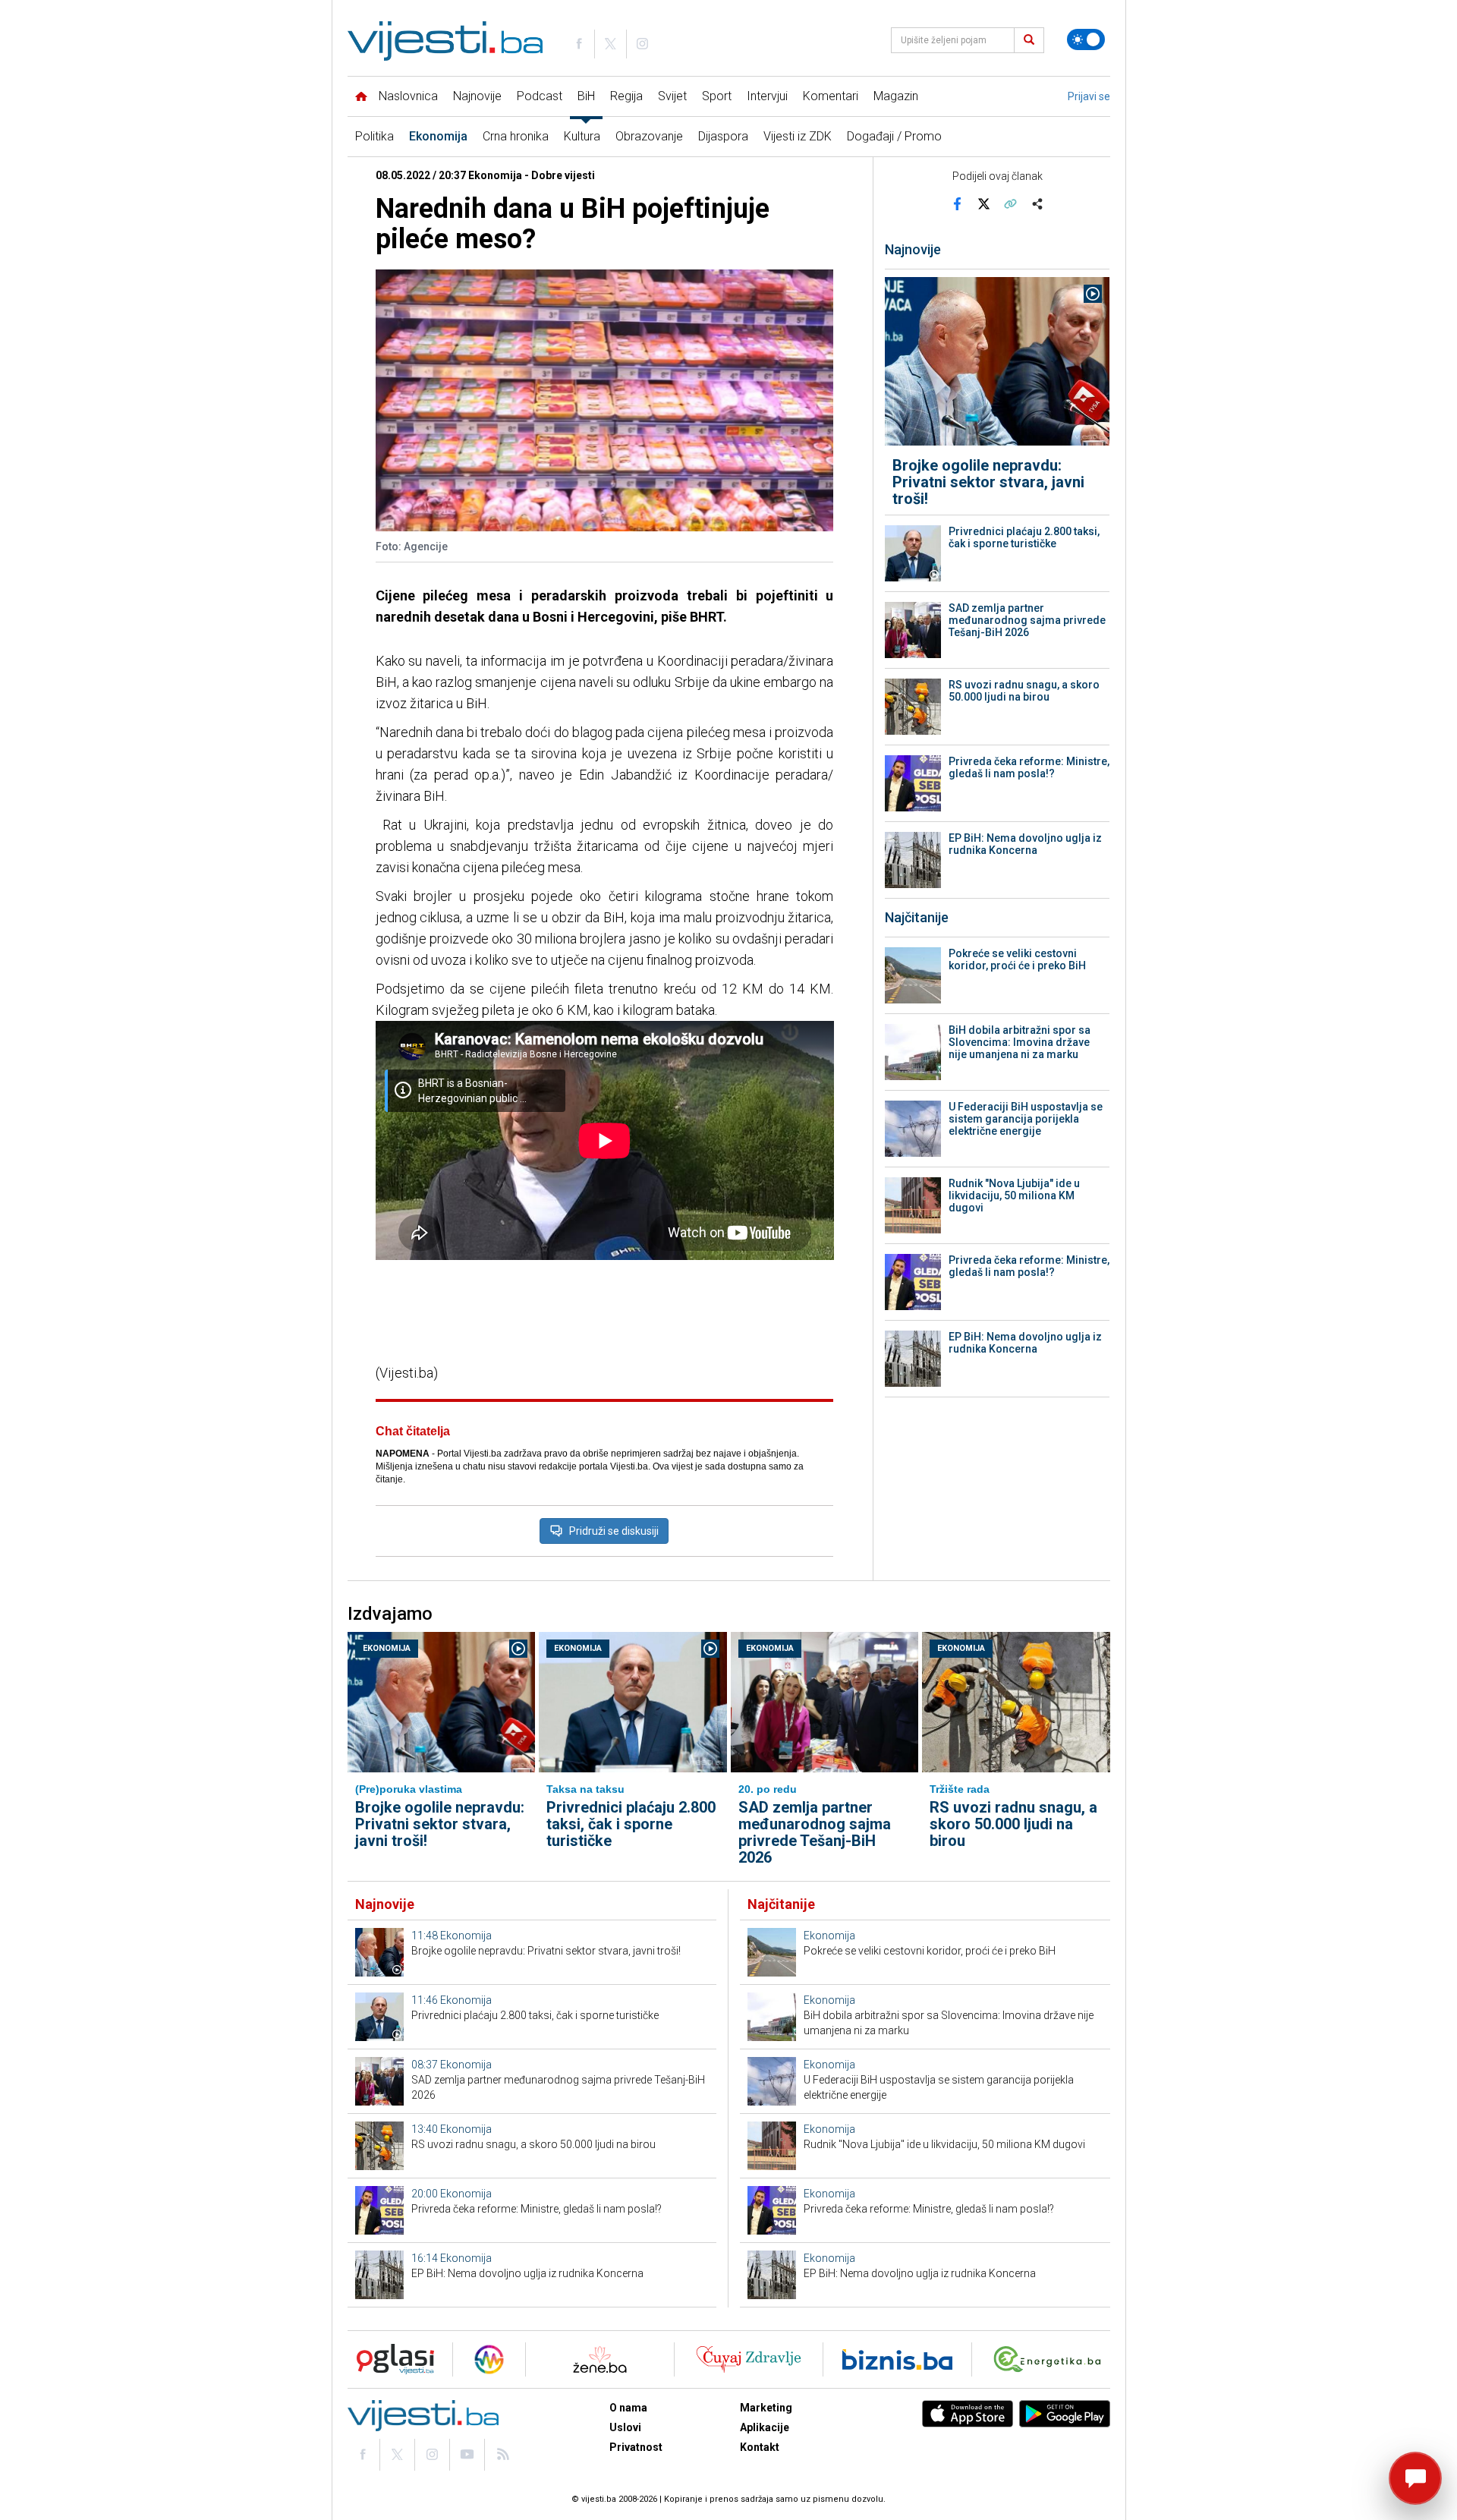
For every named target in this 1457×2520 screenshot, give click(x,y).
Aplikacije (765, 2427)
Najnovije (477, 96)
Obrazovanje (649, 136)
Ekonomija (438, 136)
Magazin (896, 96)
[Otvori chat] (1415, 2478)
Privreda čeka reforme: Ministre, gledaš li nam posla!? (1029, 767)
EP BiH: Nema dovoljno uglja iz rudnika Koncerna (1025, 844)
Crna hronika (516, 136)
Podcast (540, 96)
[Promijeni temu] (1086, 39)
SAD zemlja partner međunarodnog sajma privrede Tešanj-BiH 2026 (1027, 620)
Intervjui (767, 96)
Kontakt (760, 2447)
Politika (374, 136)
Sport (717, 96)
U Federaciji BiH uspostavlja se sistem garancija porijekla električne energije (1026, 1119)
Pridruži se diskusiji (614, 1531)
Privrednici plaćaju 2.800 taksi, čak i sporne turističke (1024, 537)
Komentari (831, 96)
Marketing (766, 2408)
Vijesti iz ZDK (798, 136)
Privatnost (636, 2447)
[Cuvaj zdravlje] (749, 2359)
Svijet (672, 96)
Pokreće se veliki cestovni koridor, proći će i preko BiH (1017, 959)
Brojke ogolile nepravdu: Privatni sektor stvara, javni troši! (988, 482)
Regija (626, 96)
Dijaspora (723, 136)
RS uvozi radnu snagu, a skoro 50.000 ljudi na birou (1024, 691)
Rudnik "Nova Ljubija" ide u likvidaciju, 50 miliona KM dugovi (1014, 1195)
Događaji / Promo (894, 136)
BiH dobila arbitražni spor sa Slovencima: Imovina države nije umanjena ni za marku (1020, 1042)
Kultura (582, 136)
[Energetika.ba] (1051, 2359)
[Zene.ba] (600, 2359)
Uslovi (625, 2427)
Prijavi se (1089, 96)
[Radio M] (391, 2359)
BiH (586, 96)
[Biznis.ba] (897, 2359)
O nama (628, 2408)
